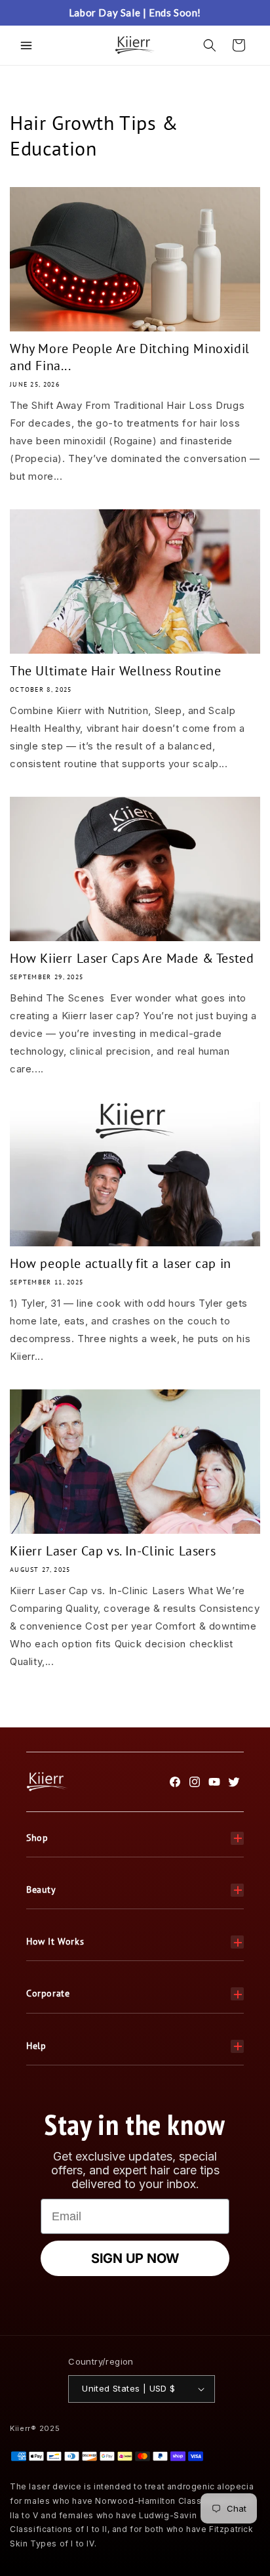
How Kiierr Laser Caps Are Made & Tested (132, 958)
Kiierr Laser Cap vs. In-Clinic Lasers (113, 1551)
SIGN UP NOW (135, 2258)
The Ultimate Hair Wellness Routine (115, 671)
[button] (26, 45)
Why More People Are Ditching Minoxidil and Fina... (130, 357)
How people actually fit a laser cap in (121, 1263)
